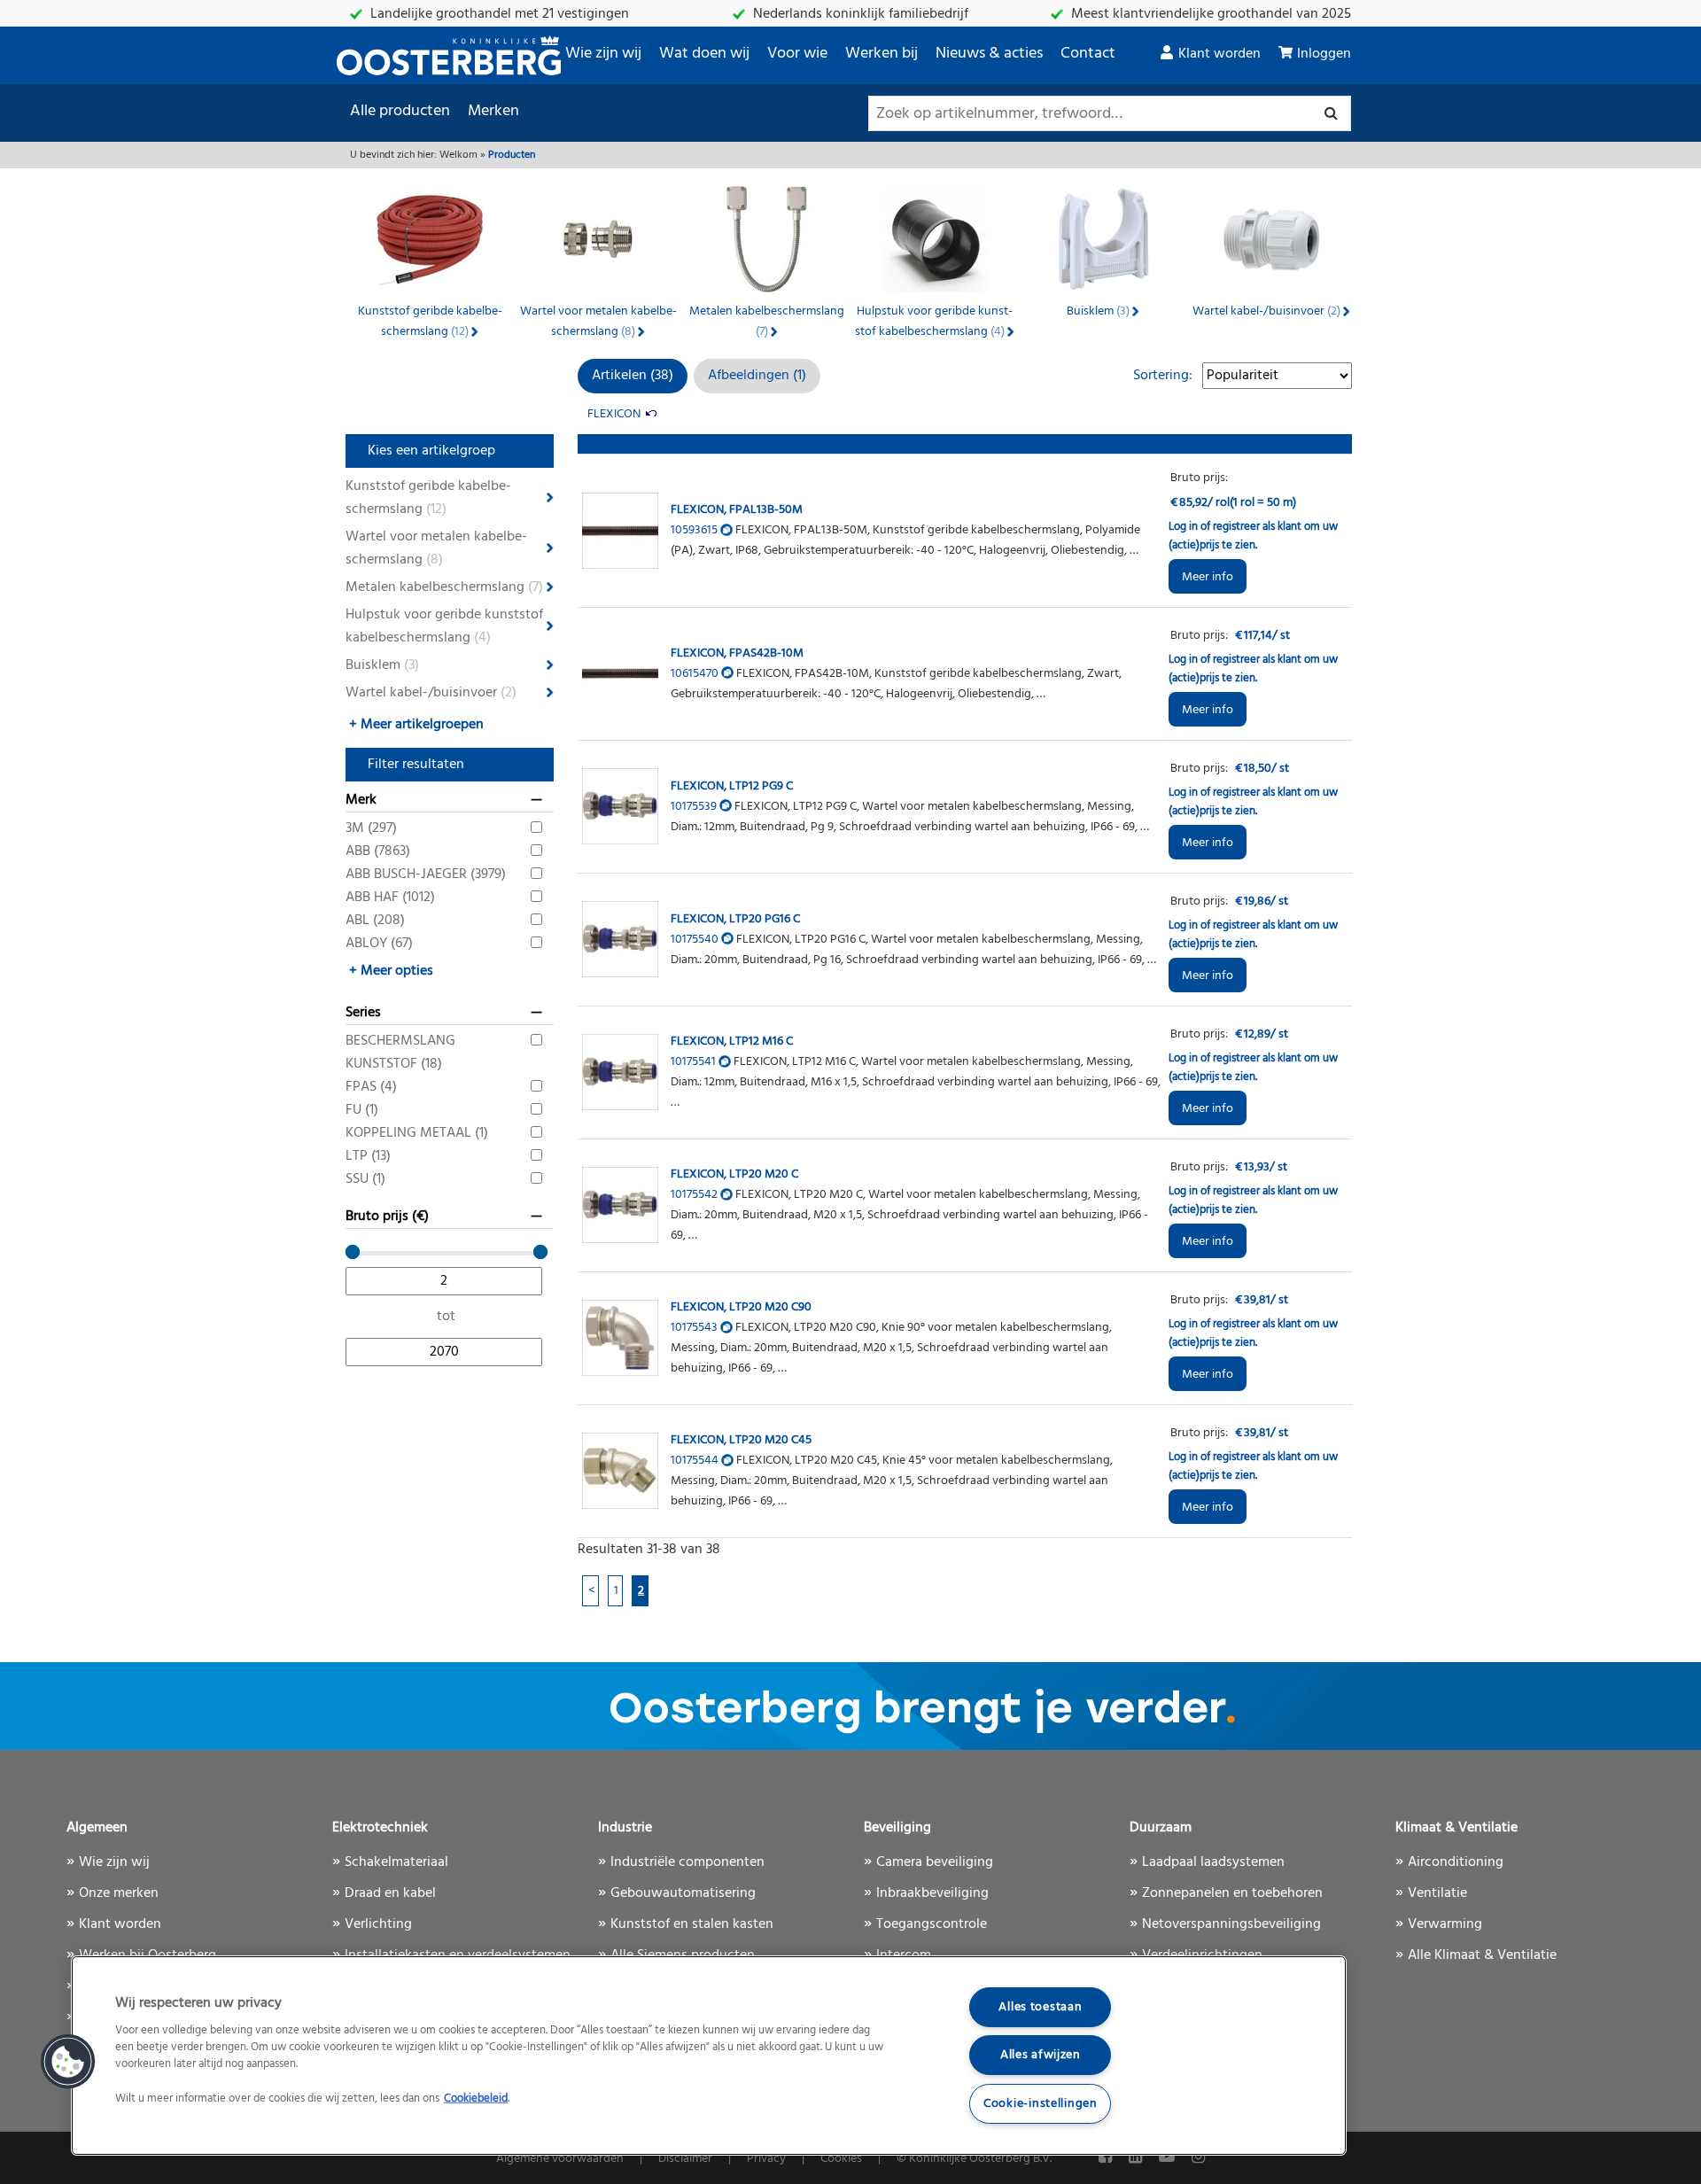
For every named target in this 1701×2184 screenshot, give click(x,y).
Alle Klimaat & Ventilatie (1482, 1955)
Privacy (766, 2159)
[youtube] (1169, 2158)
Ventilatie (1437, 1893)
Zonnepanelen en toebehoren (1232, 1893)
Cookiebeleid (476, 2099)
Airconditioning (1456, 1862)
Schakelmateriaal (396, 1862)
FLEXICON (614, 414)
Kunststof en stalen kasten (692, 1924)
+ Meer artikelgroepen (416, 725)
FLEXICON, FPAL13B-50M (737, 510)
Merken (493, 111)
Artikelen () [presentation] (633, 376)
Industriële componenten (687, 1862)
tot (446, 1317)
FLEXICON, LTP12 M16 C (732, 1041)
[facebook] (1107, 2158)
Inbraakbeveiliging (932, 1893)
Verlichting (378, 1924)
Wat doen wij (704, 54)
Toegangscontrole (932, 1924)
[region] (709, 2056)
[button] (68, 2062)
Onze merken (119, 1893)
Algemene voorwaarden (560, 2159)
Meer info (1208, 577)
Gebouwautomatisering (683, 1893)
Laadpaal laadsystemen (1213, 1862)
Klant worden (1219, 54)
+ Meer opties (391, 971)
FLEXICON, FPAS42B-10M (737, 653)
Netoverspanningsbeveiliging (1231, 1924)
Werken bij (882, 54)
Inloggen (1324, 54)
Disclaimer (685, 2159)
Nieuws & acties (989, 54)
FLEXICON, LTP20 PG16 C (735, 919)
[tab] (633, 376)
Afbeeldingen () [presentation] (757, 376)
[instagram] (1198, 2158)
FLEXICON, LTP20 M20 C (734, 1174)
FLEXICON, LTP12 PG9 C (732, 786)
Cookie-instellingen (1041, 2104)
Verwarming (1445, 1924)
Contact (1088, 54)
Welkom (458, 155)
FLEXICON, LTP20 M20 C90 (741, 1307)
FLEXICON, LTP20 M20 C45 (741, 1440)
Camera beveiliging (935, 1862)
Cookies (841, 2159)
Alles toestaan (1040, 2007)
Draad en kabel (390, 1893)
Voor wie (797, 54)
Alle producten (400, 111)
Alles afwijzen (1041, 2055)
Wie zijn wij (603, 54)
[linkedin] (1137, 2158)
